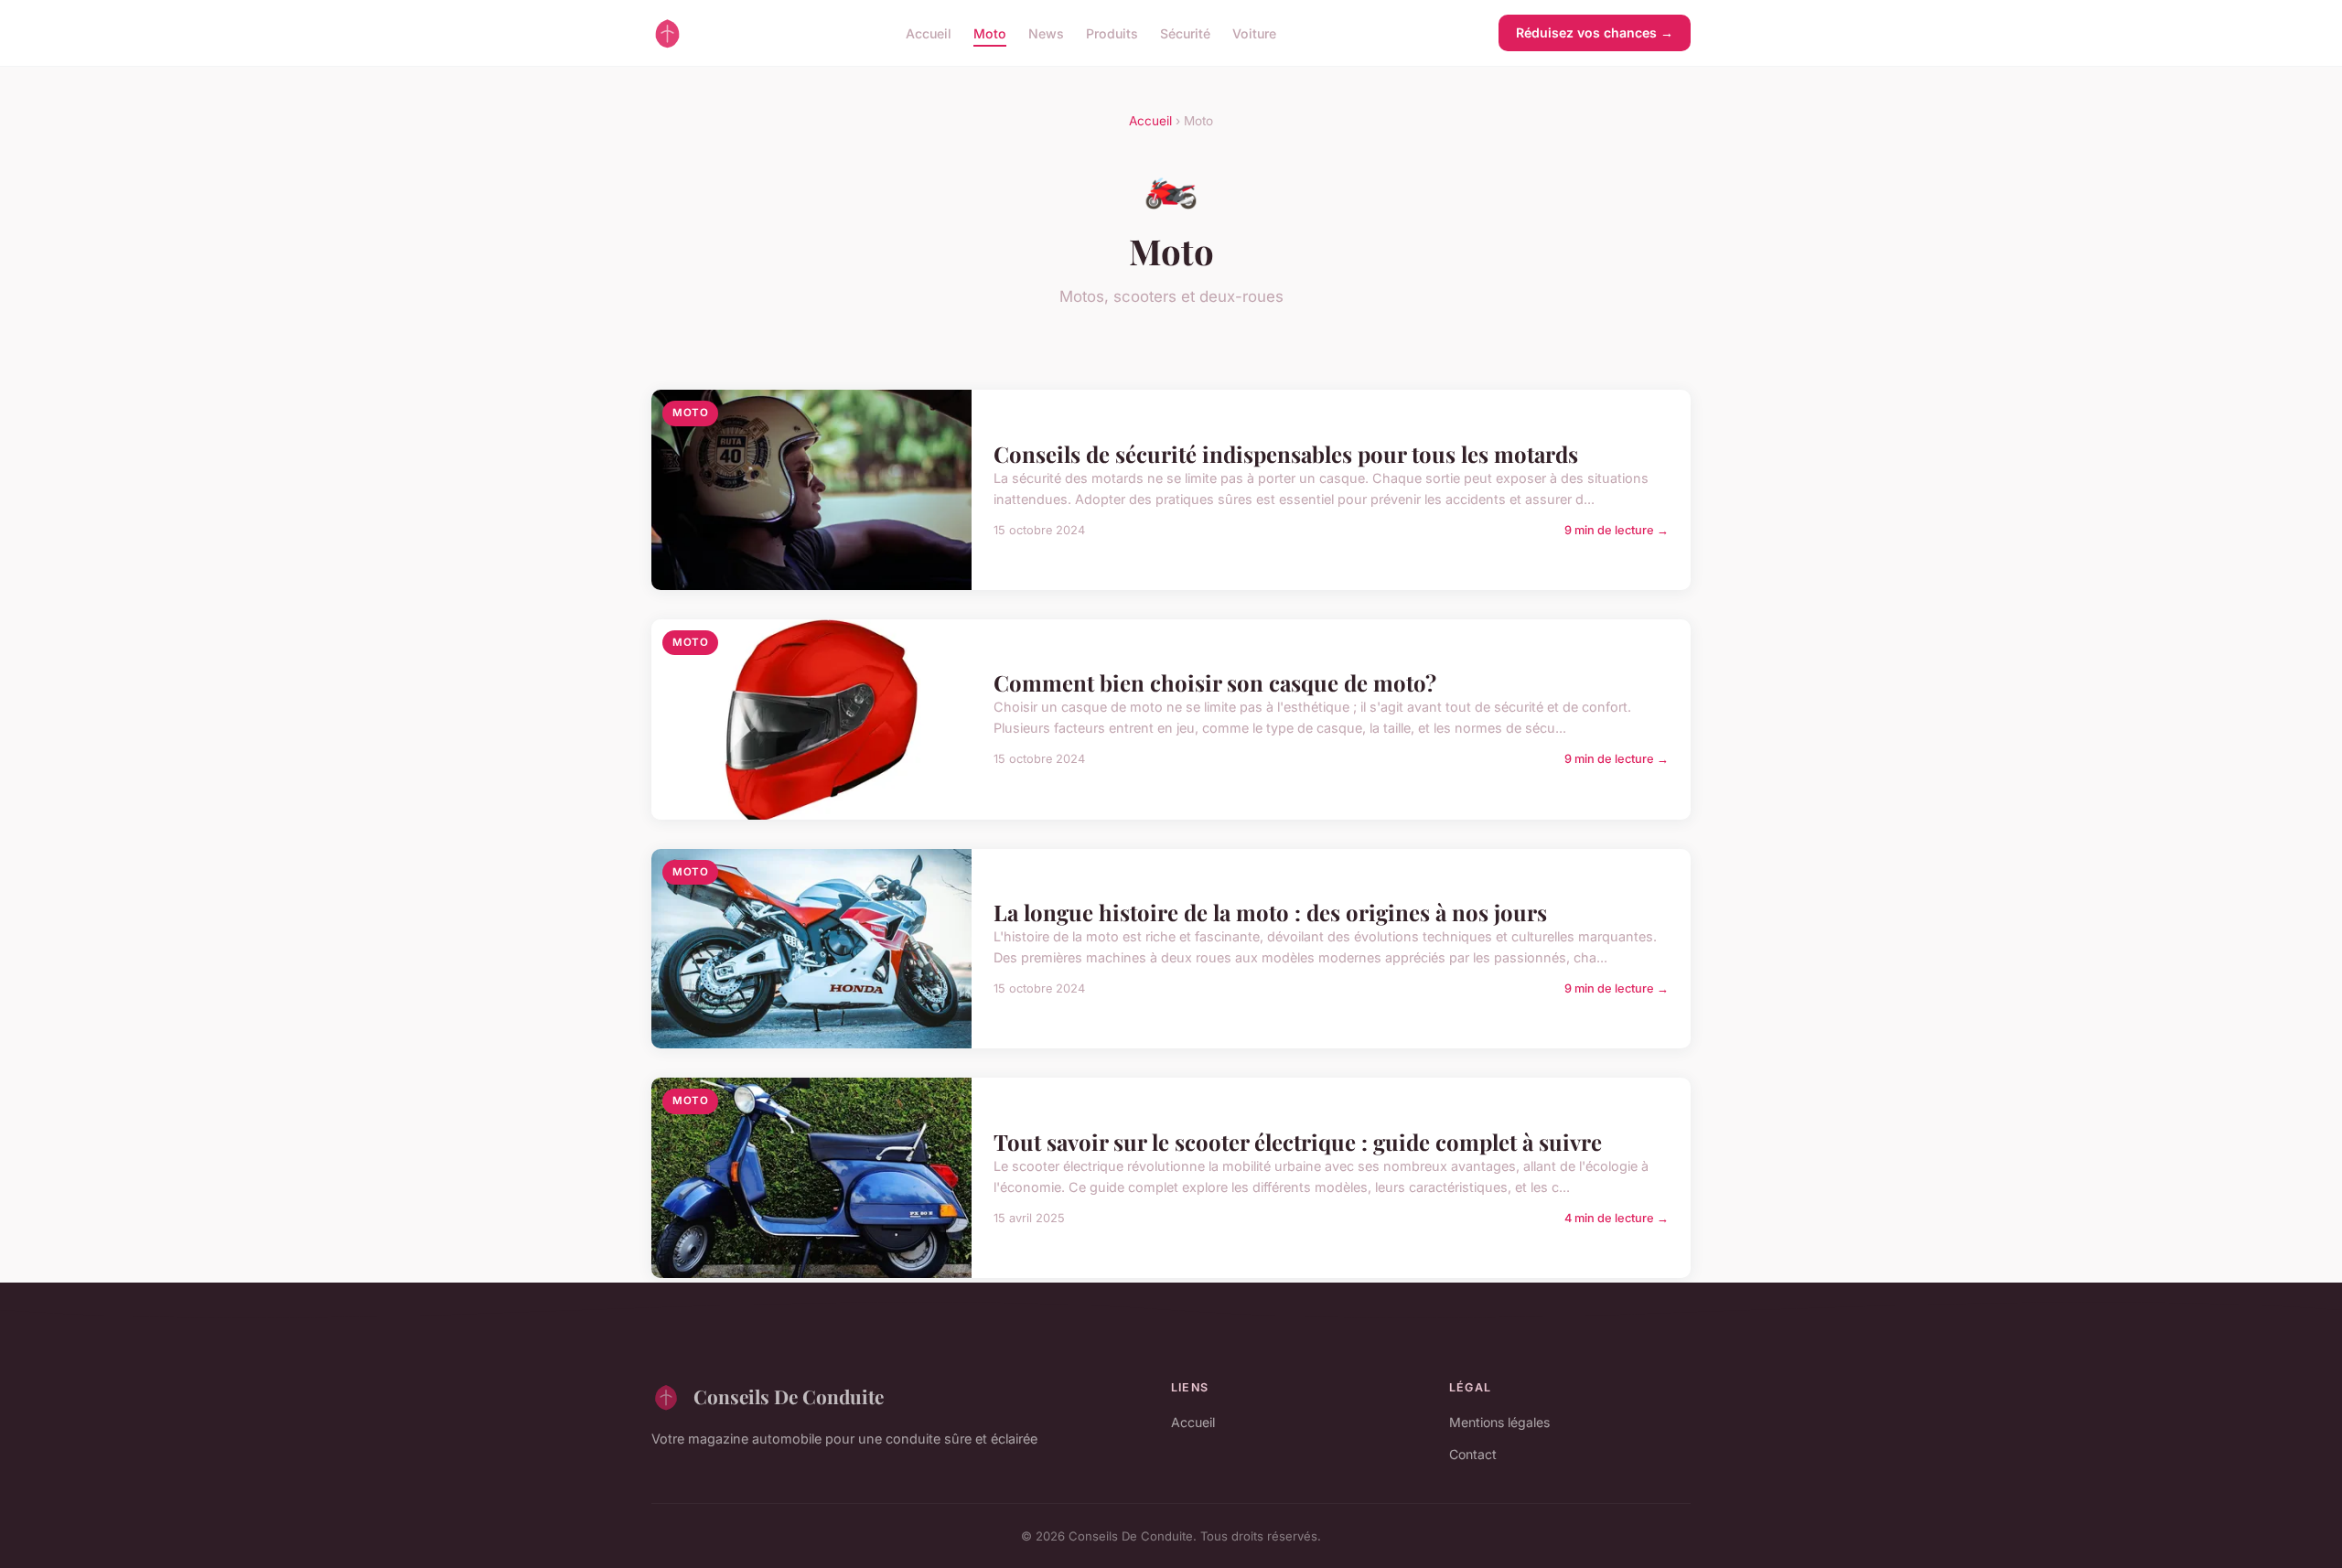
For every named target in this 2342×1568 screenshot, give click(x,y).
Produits (1112, 32)
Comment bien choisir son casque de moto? (1215, 682)
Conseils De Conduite (789, 1396)
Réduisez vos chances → (1595, 32)
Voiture (1254, 32)
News (1046, 32)
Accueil (929, 32)
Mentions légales (1499, 1422)
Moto (990, 32)
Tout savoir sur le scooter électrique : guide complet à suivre (1298, 1142)
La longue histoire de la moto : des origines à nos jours (1270, 912)
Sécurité (1185, 32)
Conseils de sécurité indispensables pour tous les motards (1286, 454)
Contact (1473, 1454)
